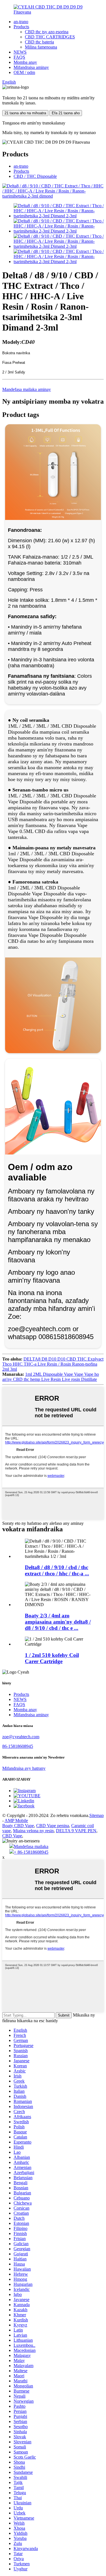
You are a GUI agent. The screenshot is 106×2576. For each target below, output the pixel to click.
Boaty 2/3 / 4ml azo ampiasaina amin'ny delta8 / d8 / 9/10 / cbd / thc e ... (58, 1622)
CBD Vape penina (53, 1826)
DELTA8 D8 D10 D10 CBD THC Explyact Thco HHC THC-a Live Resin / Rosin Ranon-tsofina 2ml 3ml (53, 1364)
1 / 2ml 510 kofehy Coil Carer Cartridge (52, 1658)
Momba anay (25, 62)
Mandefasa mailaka (31, 1846)
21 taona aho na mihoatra (25, 113)
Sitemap (97, 1815)
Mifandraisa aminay (31, 67)
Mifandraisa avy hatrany (24, 1768)
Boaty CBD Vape (18, 1826)
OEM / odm (24, 72)
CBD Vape (12, 1836)
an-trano (21, 22)
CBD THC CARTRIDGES (50, 37)
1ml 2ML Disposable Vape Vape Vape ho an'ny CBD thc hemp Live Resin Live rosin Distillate (51, 1377)
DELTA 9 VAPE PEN (76, 1831)
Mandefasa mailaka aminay (27, 389)
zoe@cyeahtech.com (21, 1737)
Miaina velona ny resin (33, 1831)
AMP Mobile (16, 1821)
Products (21, 27)
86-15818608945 (18, 1746)
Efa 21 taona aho (66, 113)
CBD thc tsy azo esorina (47, 32)
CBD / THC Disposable (35, 176)
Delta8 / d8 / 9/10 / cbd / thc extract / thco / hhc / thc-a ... (57, 1570)
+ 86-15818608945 (31, 1852)
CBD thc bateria (39, 42)
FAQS (19, 57)
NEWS (20, 52)
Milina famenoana (41, 47)
